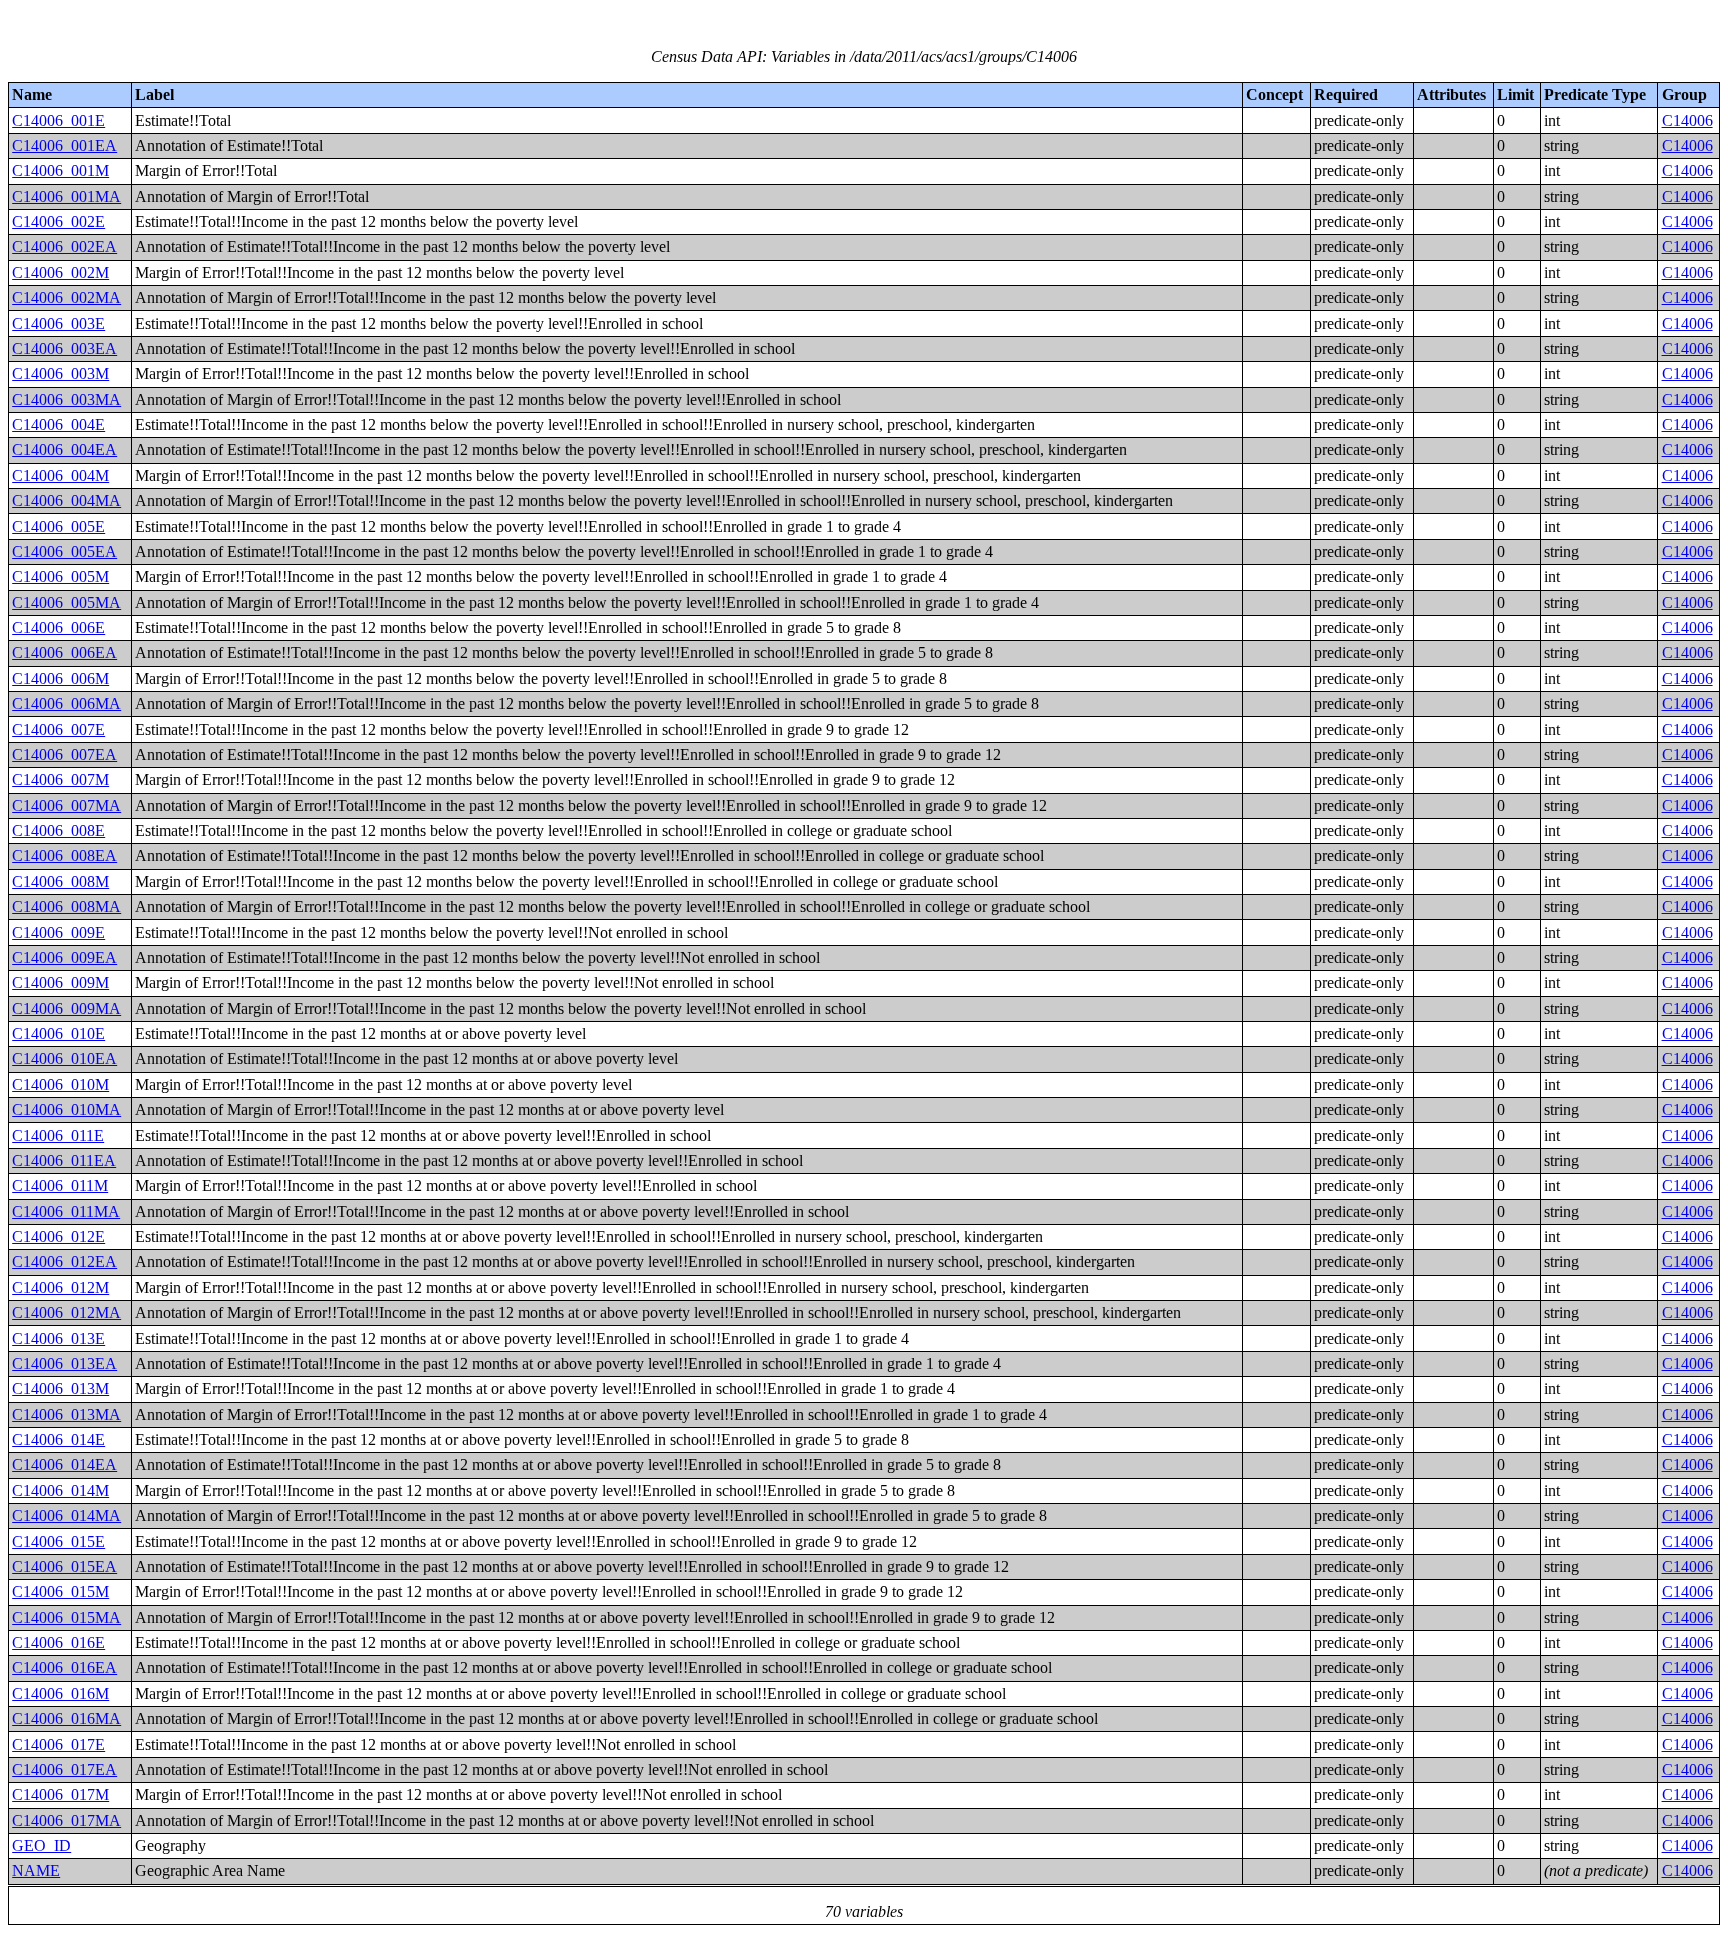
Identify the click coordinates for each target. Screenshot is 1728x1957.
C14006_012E (58, 1236)
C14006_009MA (66, 1008)
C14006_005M (60, 576)
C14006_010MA (66, 1109)
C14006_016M (60, 1693)
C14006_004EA (64, 449)
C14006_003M (60, 373)
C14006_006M (60, 678)
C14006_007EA (64, 754)
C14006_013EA (64, 1363)
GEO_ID (41, 1845)
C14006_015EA (64, 1566)
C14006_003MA (66, 399)
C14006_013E (58, 1338)
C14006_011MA (66, 1211)
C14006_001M (60, 170)
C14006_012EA (64, 1261)
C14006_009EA (64, 957)
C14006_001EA (64, 145)
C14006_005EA (64, 551)
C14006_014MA (66, 1515)
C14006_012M (60, 1287)
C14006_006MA (66, 703)
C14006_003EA (64, 348)
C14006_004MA (66, 500)
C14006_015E (58, 1541)
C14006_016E (58, 1642)
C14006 (1687, 120)
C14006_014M (60, 1490)
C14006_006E (58, 627)
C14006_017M (60, 1794)
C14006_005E (58, 526)
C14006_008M (60, 881)
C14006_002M (60, 272)
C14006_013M (60, 1388)
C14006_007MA (66, 805)
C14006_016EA (64, 1667)
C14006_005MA (66, 602)
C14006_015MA (66, 1617)
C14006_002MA (66, 297)
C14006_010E (58, 1033)
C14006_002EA (64, 246)
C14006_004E (58, 424)
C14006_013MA (66, 1414)
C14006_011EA (64, 1160)
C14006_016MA (66, 1718)
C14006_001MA (66, 196)
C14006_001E (58, 120)
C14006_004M (60, 475)
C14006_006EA (64, 652)
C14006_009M (60, 982)
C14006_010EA (64, 1058)
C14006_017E (58, 1744)
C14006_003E (58, 323)
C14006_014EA (64, 1464)
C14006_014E (58, 1439)
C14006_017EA (64, 1769)
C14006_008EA (64, 855)
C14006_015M (60, 1591)
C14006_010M (60, 1084)
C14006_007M (60, 779)
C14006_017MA (66, 1820)
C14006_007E (58, 729)
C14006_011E (58, 1135)
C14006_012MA (66, 1312)
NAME (36, 1870)
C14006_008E (58, 830)
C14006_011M (60, 1185)
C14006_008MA (66, 906)
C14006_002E (58, 221)
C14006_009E (58, 932)
